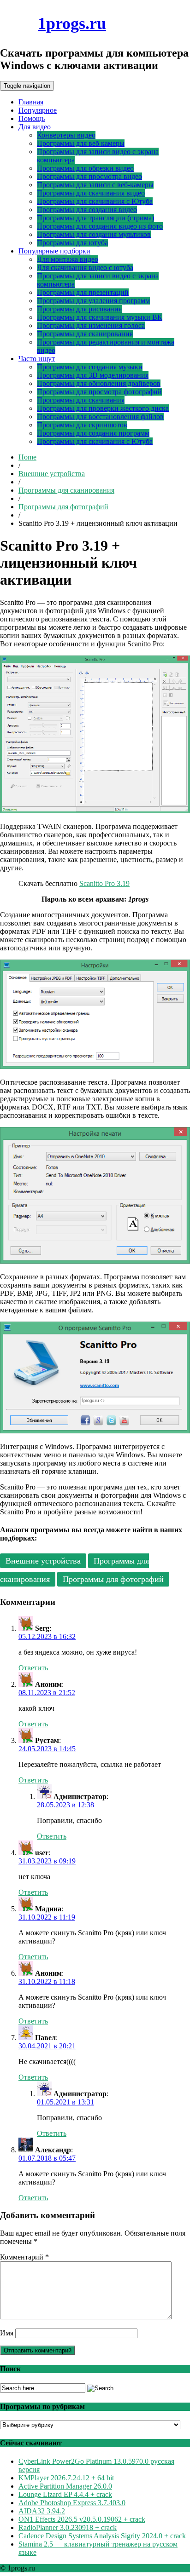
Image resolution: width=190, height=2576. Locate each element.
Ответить (33, 1668)
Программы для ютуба (72, 243)
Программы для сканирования (85, 334)
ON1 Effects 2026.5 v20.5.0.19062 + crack (82, 2519)
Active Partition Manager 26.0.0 (65, 2486)
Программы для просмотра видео (89, 176)
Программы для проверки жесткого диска (103, 408)
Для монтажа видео (68, 259)
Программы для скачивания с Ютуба (95, 201)
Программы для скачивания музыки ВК (100, 317)
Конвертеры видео (66, 135)
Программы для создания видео (87, 210)
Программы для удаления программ (93, 301)
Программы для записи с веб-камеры (95, 185)
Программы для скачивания (81, 400)
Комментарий (24, 2257)
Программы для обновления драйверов (99, 383)
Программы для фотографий (63, 507)
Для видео (35, 127)
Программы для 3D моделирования (93, 375)
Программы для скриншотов (82, 425)
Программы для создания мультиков (94, 234)
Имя (7, 2333)
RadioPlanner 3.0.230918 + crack (68, 2527)
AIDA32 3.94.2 (42, 2511)
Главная (31, 102)
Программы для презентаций (83, 292)
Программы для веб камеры (81, 143)
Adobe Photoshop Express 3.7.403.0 (72, 2503)
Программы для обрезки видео (85, 168)
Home (27, 457)
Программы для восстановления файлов (100, 417)
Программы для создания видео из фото (100, 226)
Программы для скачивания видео (91, 193)
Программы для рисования (79, 309)
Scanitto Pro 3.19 (104, 883)
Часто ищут (37, 359)
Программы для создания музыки (90, 367)
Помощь (32, 118)
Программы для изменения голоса (91, 325)
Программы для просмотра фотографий (99, 392)
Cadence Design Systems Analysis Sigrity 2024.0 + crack (102, 2536)
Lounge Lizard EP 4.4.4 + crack (65, 2494)
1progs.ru (72, 23)
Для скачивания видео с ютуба (85, 267)
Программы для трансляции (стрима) (95, 218)
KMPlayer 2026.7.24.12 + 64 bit (66, 2478)
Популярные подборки (54, 251)
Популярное (38, 110)
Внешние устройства (52, 474)
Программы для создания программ (93, 433)
